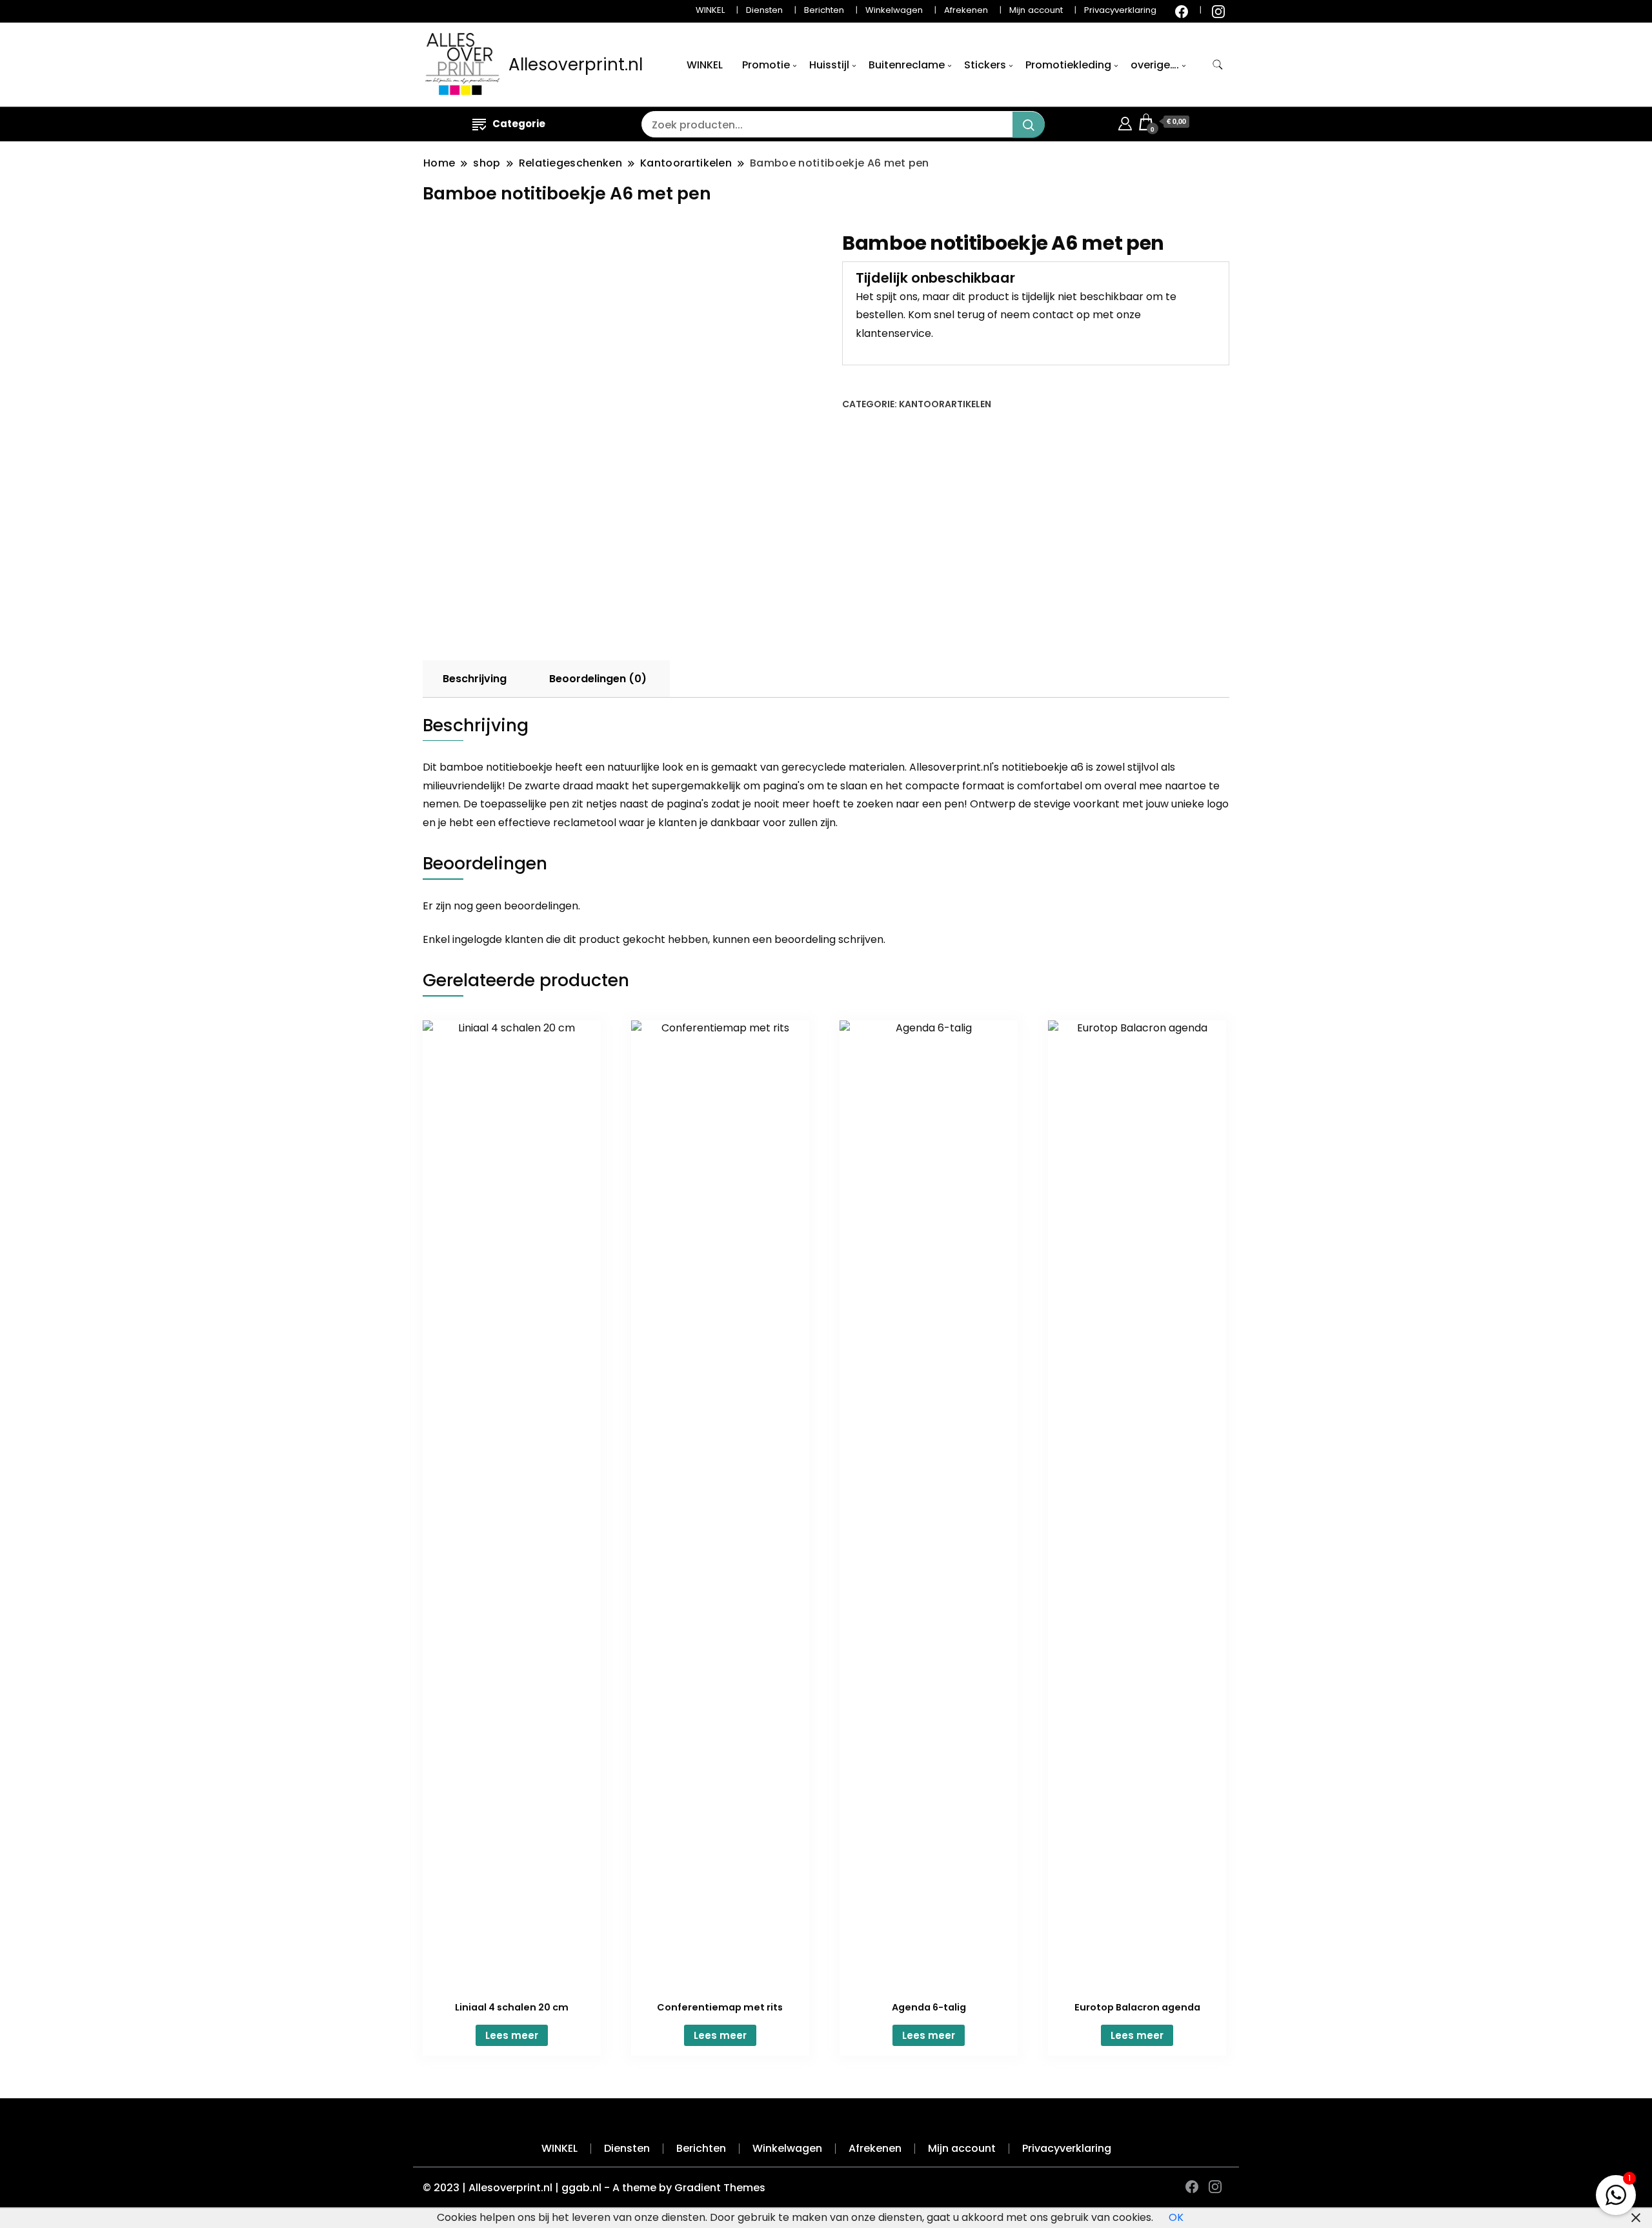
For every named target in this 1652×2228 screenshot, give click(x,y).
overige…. (1155, 65)
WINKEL (710, 10)
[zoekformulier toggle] (1218, 65)
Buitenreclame (907, 65)
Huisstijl (829, 65)
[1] (1616, 2192)
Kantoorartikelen (945, 404)
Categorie (519, 124)
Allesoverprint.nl (576, 65)
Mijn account (1036, 10)
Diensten (764, 10)
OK (1176, 2217)
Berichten (824, 10)
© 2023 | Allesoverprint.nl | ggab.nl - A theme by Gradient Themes (594, 2188)
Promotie (766, 65)
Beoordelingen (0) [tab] (598, 679)
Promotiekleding (1068, 65)
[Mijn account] (1125, 122)
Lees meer (512, 2035)
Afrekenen (966, 10)
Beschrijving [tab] (475, 679)
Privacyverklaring (1120, 10)
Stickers (985, 65)
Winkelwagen (894, 10)
